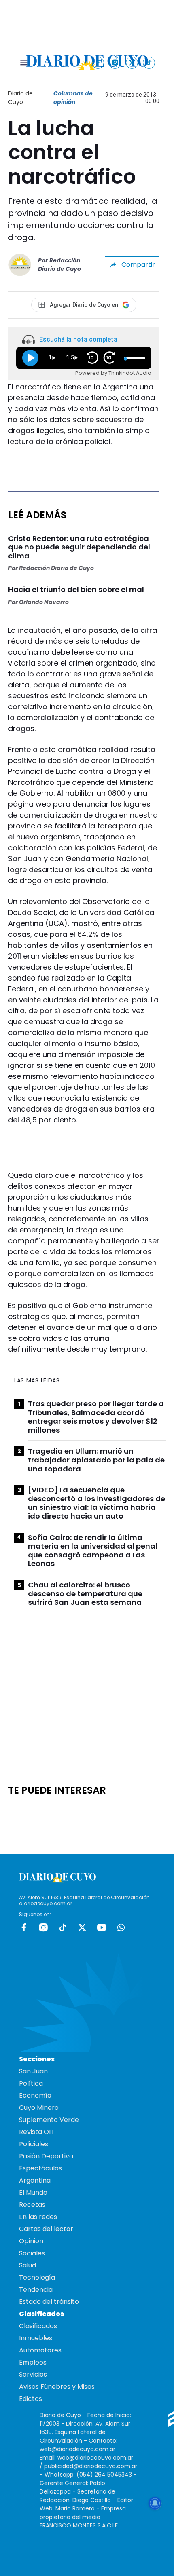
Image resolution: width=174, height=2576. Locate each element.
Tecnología (37, 2277)
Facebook (24, 1927)
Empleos (33, 2362)
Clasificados (38, 2326)
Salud (28, 2265)
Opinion (31, 2241)
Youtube (102, 1927)
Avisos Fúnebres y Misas (57, 2387)
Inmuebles (36, 2338)
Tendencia (36, 2290)
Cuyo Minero (39, 2108)
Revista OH (36, 2132)
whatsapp (121, 1927)
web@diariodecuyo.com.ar (77, 2449)
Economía (35, 2095)
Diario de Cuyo (20, 98)
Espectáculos (40, 2168)
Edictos (31, 2399)
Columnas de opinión (73, 98)
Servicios (33, 2374)
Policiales (34, 2144)
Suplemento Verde (49, 2120)
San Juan (33, 2071)
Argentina (35, 2180)
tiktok (63, 1927)
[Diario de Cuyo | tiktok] (149, 62)
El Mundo (33, 2192)
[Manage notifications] (155, 2503)
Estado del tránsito (49, 2302)
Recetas (32, 2205)
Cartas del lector (46, 2229)
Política (31, 2083)
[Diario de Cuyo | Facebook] (98, 62)
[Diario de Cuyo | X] (132, 62)
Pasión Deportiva (46, 2156)
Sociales (32, 2253)
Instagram (43, 1927)
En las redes (38, 2217)
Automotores (40, 2350)
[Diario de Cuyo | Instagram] (115, 62)
